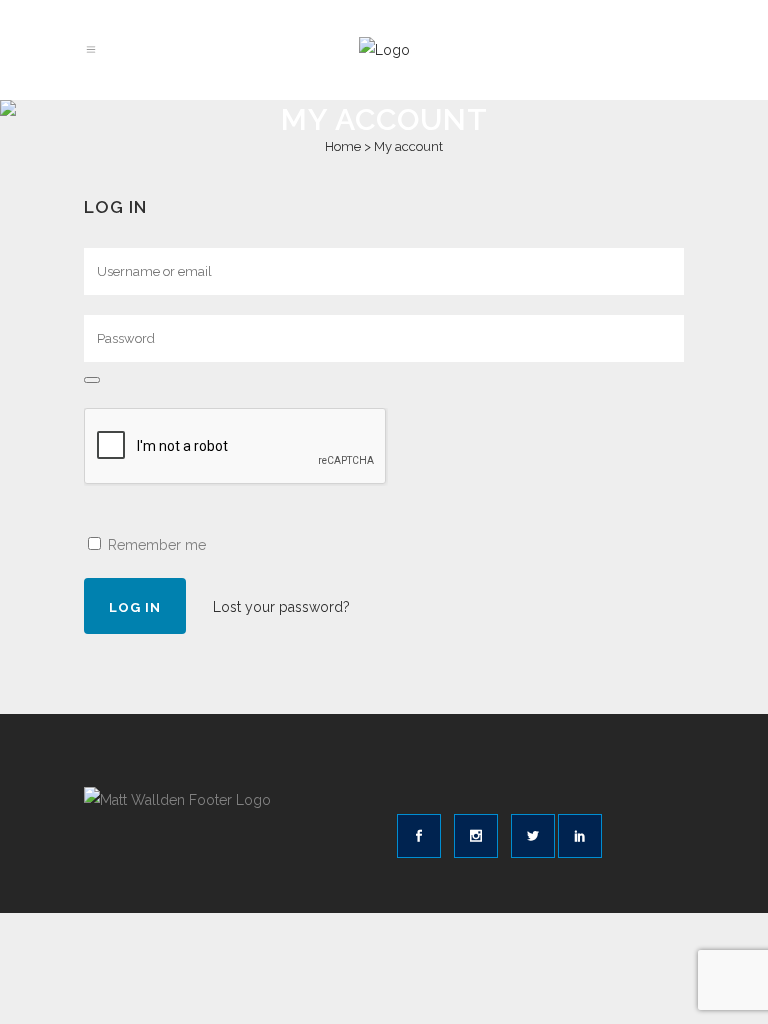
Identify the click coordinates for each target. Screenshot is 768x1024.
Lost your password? (281, 607)
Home (343, 146)
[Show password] (92, 380)
